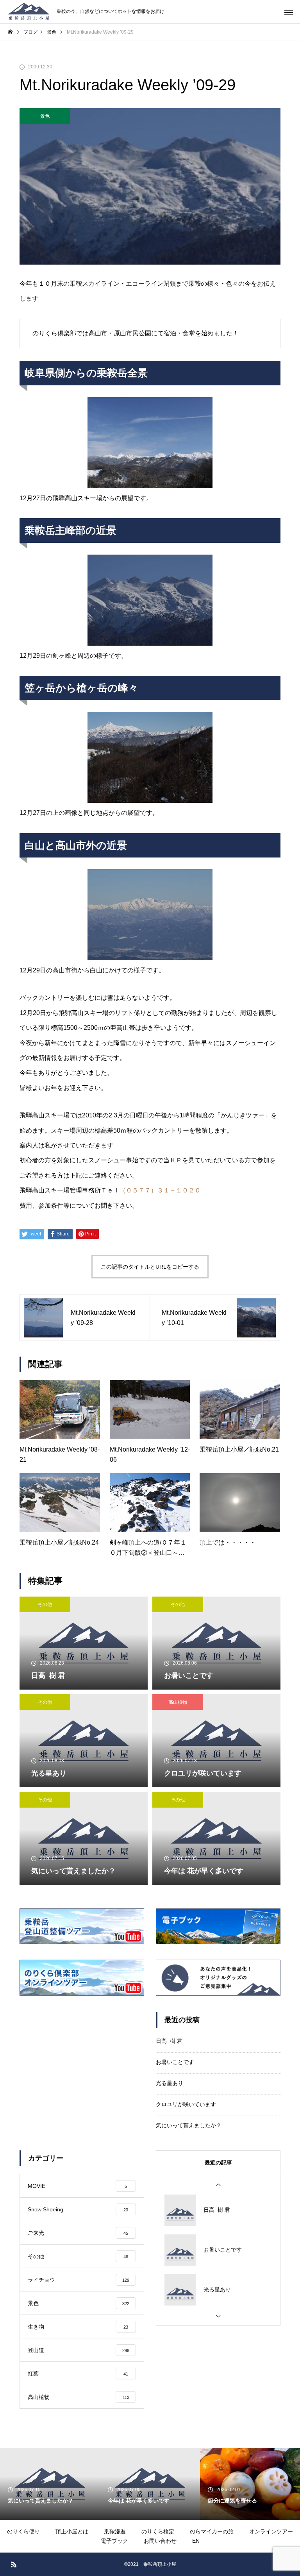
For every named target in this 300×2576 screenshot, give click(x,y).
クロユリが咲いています (186, 2104)
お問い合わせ (160, 2541)
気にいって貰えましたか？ (189, 2125)
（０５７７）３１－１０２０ (160, 1190)
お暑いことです (175, 2062)
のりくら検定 (158, 2531)
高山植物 (178, 1702)
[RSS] (14, 2564)
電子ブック (114, 2541)
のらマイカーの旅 (212, 2531)
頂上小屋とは (72, 2531)
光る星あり (170, 2083)
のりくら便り (23, 2531)
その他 (45, 1604)
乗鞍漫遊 (115, 2531)
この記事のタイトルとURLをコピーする (150, 1267)
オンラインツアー (271, 2531)
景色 (45, 116)
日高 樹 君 (169, 2041)
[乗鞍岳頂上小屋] (28, 12)
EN (196, 2541)
